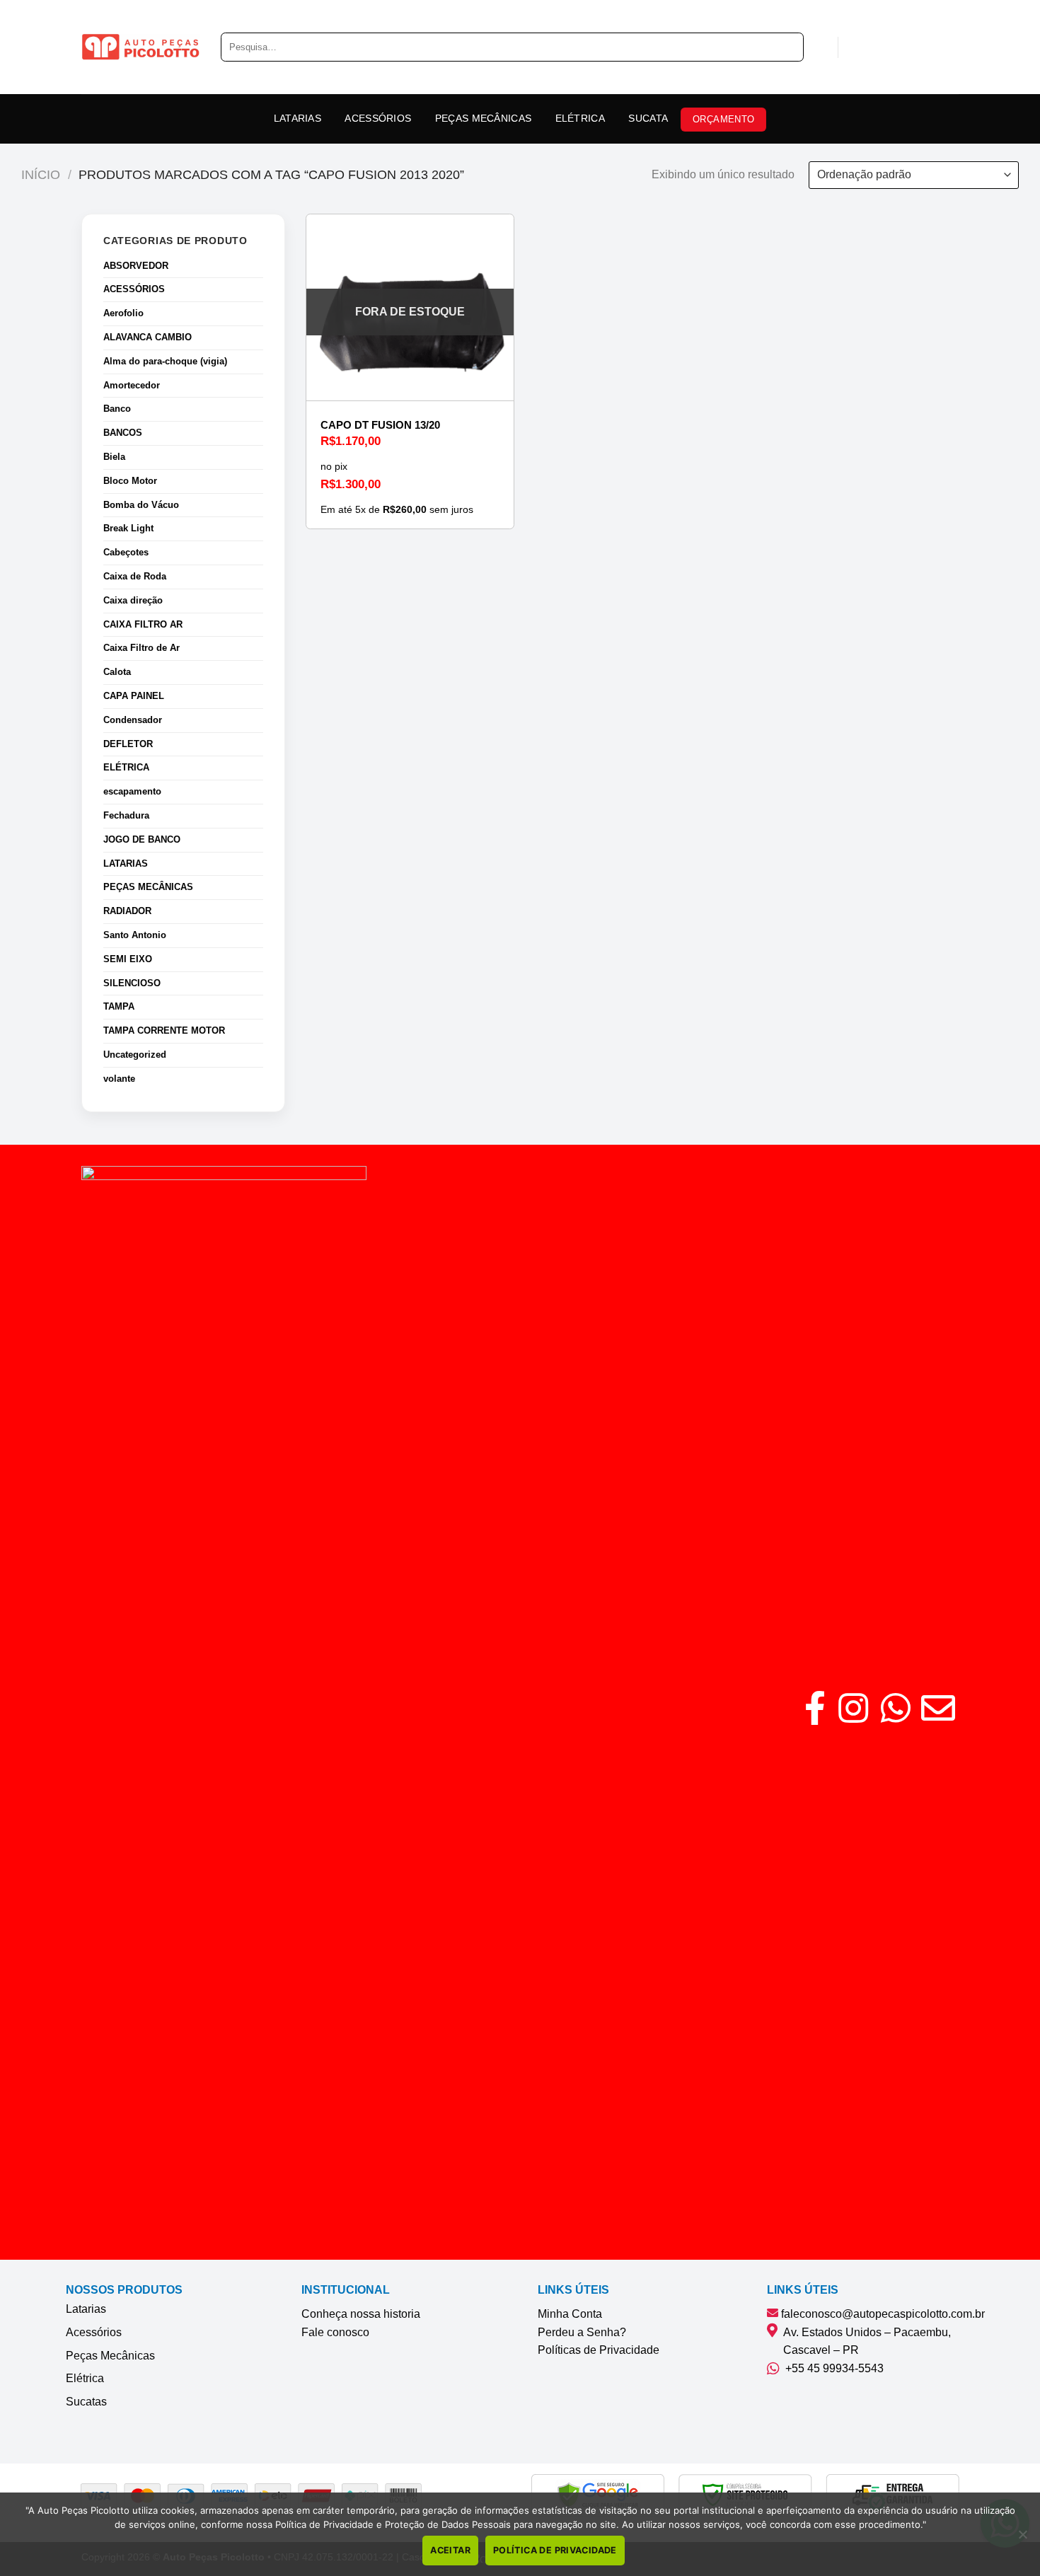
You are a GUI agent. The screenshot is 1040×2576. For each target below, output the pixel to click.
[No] (1022, 2539)
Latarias (86, 2309)
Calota (117, 672)
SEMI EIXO (128, 959)
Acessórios (94, 2332)
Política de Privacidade (555, 2550)
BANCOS (123, 433)
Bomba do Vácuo (141, 505)
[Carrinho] (856, 47)
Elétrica (85, 2378)
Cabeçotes (126, 552)
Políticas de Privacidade (599, 2350)
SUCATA (648, 118)
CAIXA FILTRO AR (143, 624)
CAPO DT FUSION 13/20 (380, 425)
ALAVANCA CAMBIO (148, 337)
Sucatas (86, 2402)
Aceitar (450, 2550)
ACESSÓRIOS (378, 118)
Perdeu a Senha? (582, 2332)
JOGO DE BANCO (142, 839)
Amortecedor (132, 385)
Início (41, 174)
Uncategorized (135, 1055)
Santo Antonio (135, 935)
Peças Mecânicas (110, 2356)
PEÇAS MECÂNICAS (483, 118)
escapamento (132, 791)
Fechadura (126, 815)
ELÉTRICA (580, 118)
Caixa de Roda (135, 576)
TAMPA (119, 1006)
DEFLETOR (128, 744)
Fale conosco (335, 2332)
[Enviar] (788, 47)
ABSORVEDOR (136, 266)
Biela (114, 457)
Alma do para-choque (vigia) (165, 361)
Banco (117, 409)
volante (119, 1079)
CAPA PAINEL (134, 696)
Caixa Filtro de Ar (141, 648)
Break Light (128, 528)
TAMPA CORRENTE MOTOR (164, 1030)
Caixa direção (133, 600)
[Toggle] (258, 290)
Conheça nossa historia (361, 2314)
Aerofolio (123, 313)
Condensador (133, 720)
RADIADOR (127, 911)
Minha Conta (570, 2314)
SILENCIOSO (132, 983)
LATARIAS (297, 118)
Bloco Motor (130, 481)
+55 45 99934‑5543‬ (832, 2368)
